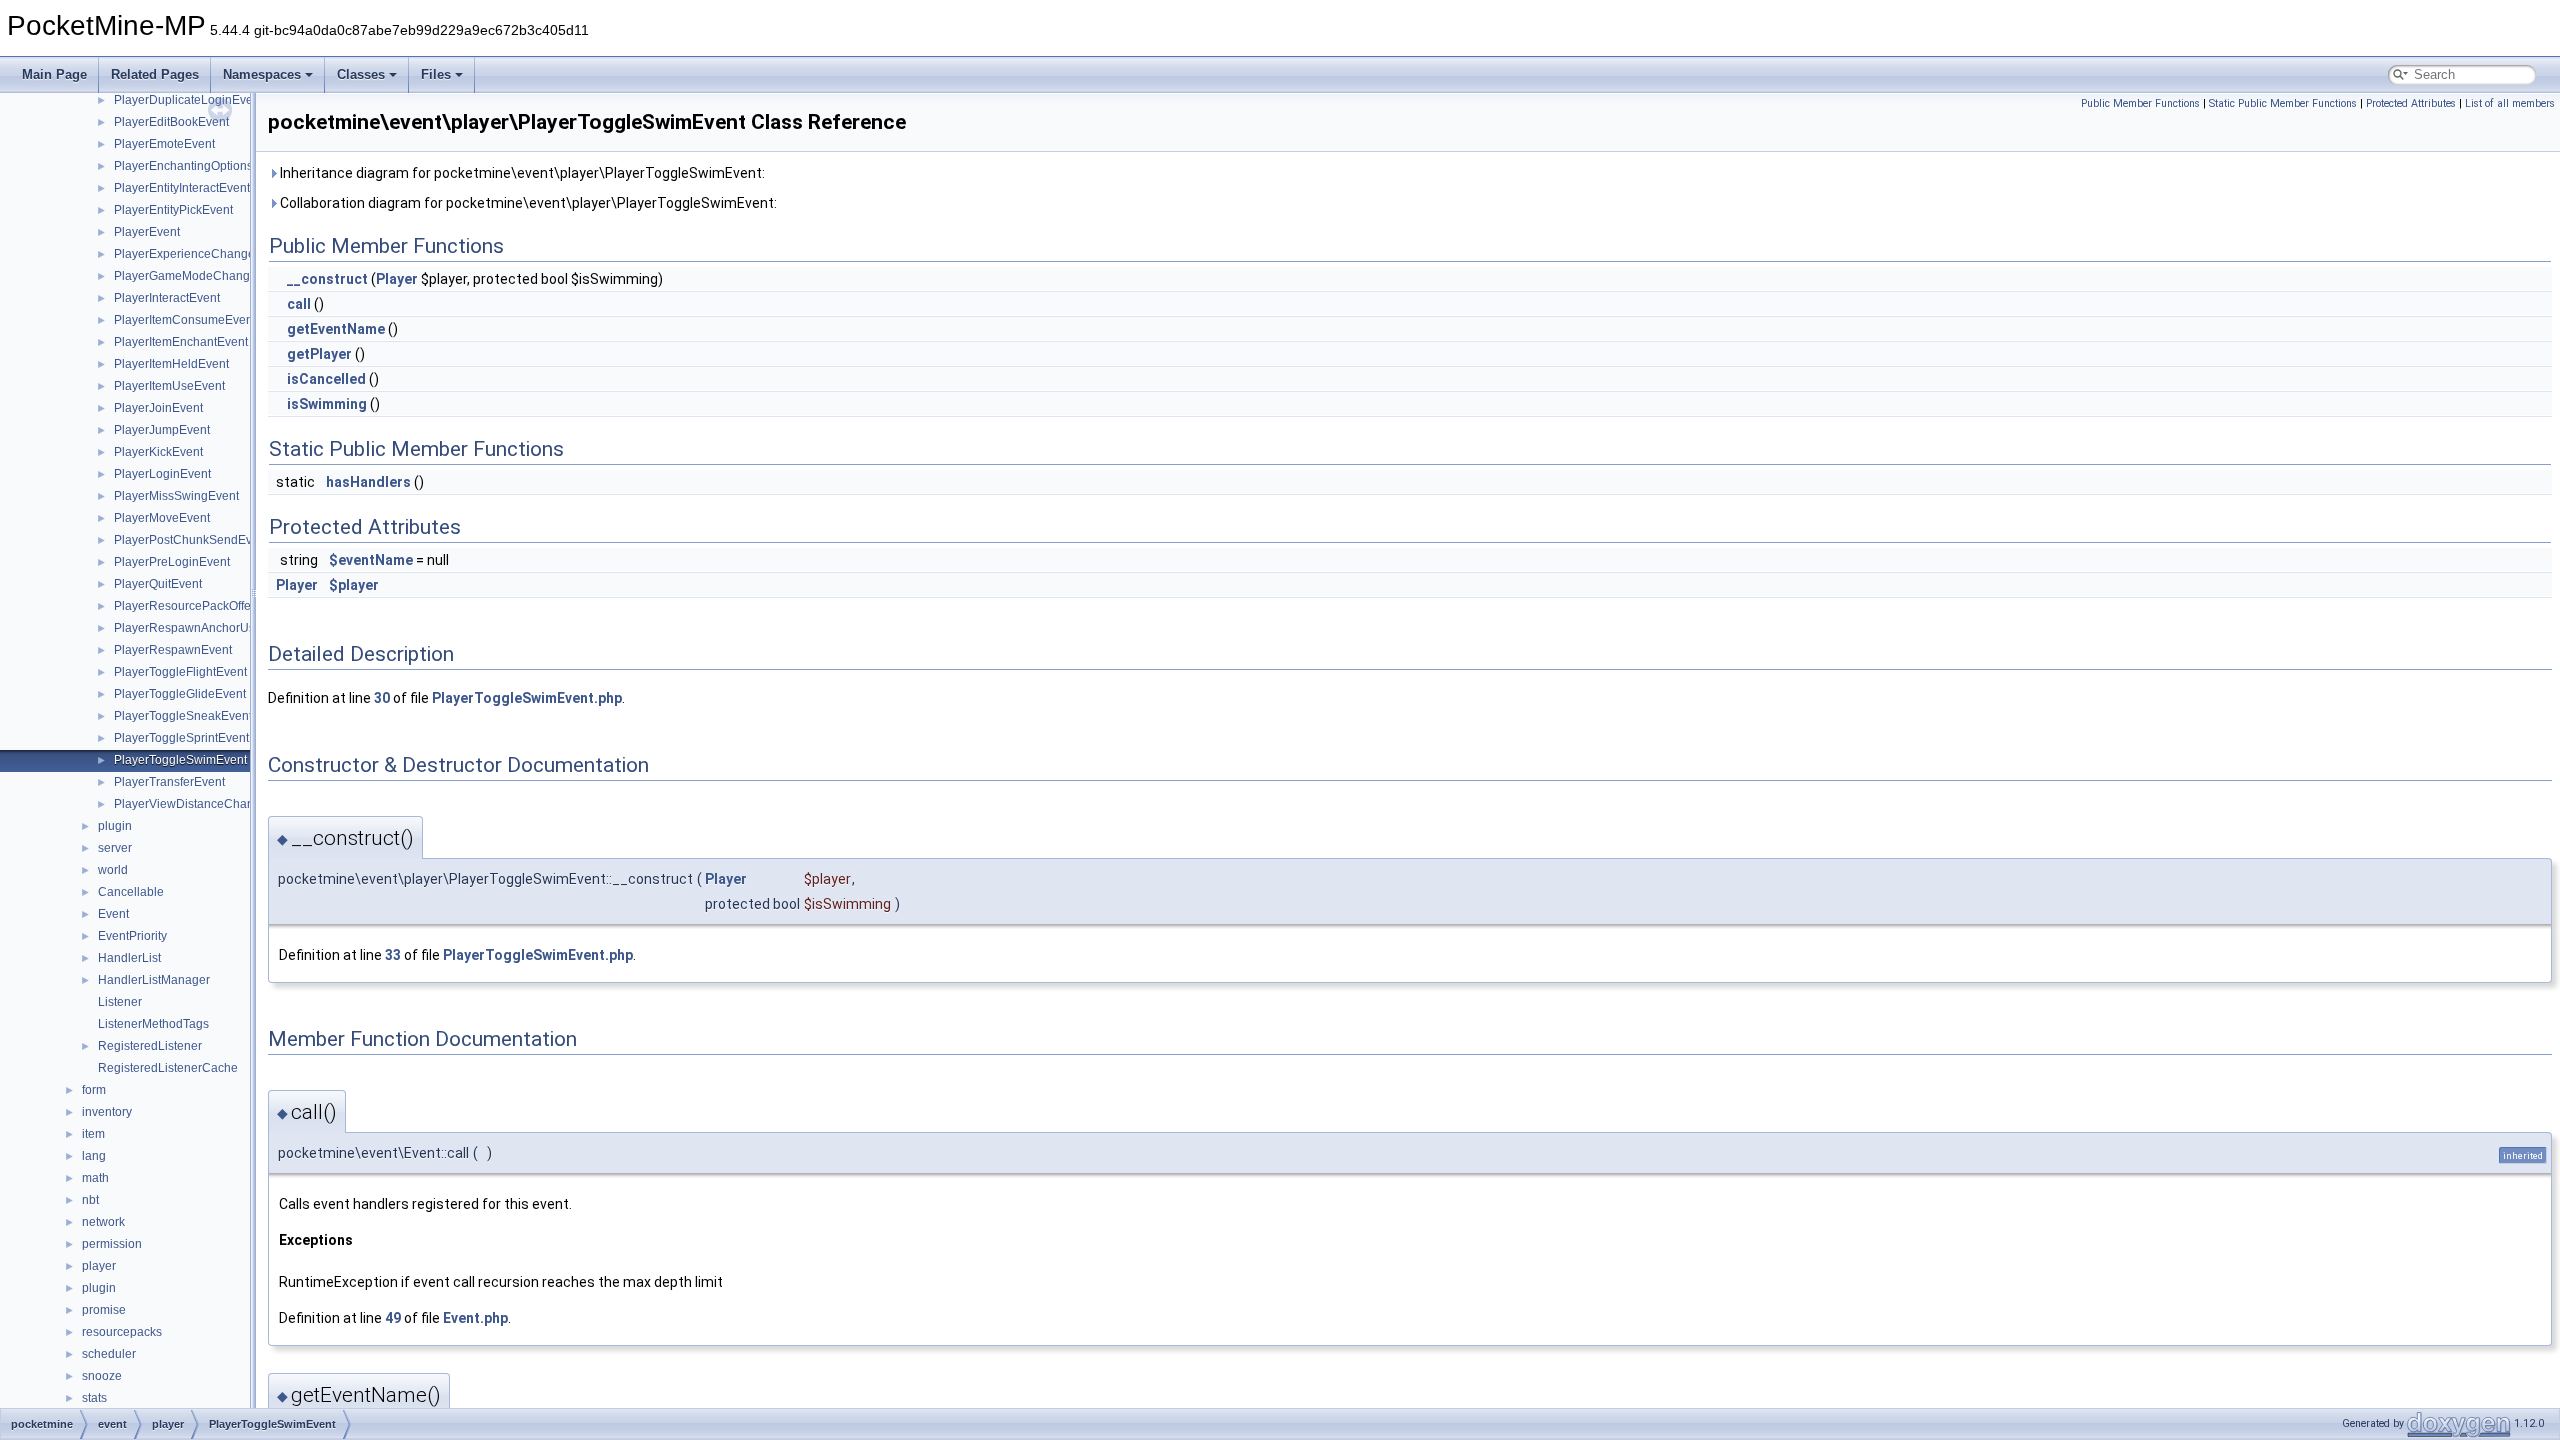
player (99, 1266)
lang (94, 1156)
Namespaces (262, 74)
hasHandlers (368, 482)
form (94, 1090)
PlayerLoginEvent (162, 474)
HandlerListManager (154, 980)
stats (94, 1398)
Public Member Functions (2140, 103)
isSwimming (327, 404)
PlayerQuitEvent (158, 584)
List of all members (2510, 103)
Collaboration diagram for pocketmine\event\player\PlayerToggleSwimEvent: (527, 203)
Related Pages (155, 74)
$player (354, 585)
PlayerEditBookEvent (171, 122)
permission (112, 1244)
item (93, 1134)
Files (436, 74)
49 (393, 1318)
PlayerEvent (147, 232)
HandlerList (129, 958)
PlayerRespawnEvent (173, 650)
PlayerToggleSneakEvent (183, 716)
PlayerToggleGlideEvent (180, 694)
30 (382, 698)
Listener (120, 1002)
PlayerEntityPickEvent (173, 210)
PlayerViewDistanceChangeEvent (206, 804)
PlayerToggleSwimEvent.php (527, 698)
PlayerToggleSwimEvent (180, 760)
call (299, 304)
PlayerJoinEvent (158, 408)
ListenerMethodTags (153, 1024)
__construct (327, 279)
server (115, 848)
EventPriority (132, 936)
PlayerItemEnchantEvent (181, 342)
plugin (115, 826)
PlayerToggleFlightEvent (180, 672)
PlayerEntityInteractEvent (182, 188)
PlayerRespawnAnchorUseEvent (203, 628)
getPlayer (319, 354)
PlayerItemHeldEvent (171, 364)
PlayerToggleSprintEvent (181, 738)
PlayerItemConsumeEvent (185, 320)
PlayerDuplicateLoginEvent (188, 100)
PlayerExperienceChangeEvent (200, 254)
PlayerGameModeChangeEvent (201, 276)
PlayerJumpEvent (162, 430)
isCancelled (326, 379)
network (103, 1222)
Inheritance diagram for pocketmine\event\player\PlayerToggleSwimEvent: (521, 173)
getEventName (336, 329)
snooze (102, 1376)
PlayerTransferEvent (169, 782)
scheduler (109, 1354)
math (95, 1178)
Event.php (475, 1318)
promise (104, 1310)
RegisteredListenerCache (168, 1068)
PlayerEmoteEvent (164, 144)
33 (393, 955)
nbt (90, 1200)
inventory (107, 1112)
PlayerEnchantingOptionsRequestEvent (222, 166)
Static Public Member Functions (2283, 103)
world (113, 870)
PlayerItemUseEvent (169, 386)
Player (397, 279)
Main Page (54, 74)
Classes (361, 74)
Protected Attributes (2411, 103)
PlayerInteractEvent (167, 298)
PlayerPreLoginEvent (172, 562)
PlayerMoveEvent (162, 518)
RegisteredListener (150, 1046)
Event (113, 914)
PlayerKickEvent (158, 452)
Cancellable (131, 892)
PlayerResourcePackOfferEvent (200, 606)
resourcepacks (122, 1332)
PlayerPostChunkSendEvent (191, 540)
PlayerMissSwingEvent (176, 496)
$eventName (371, 560)
